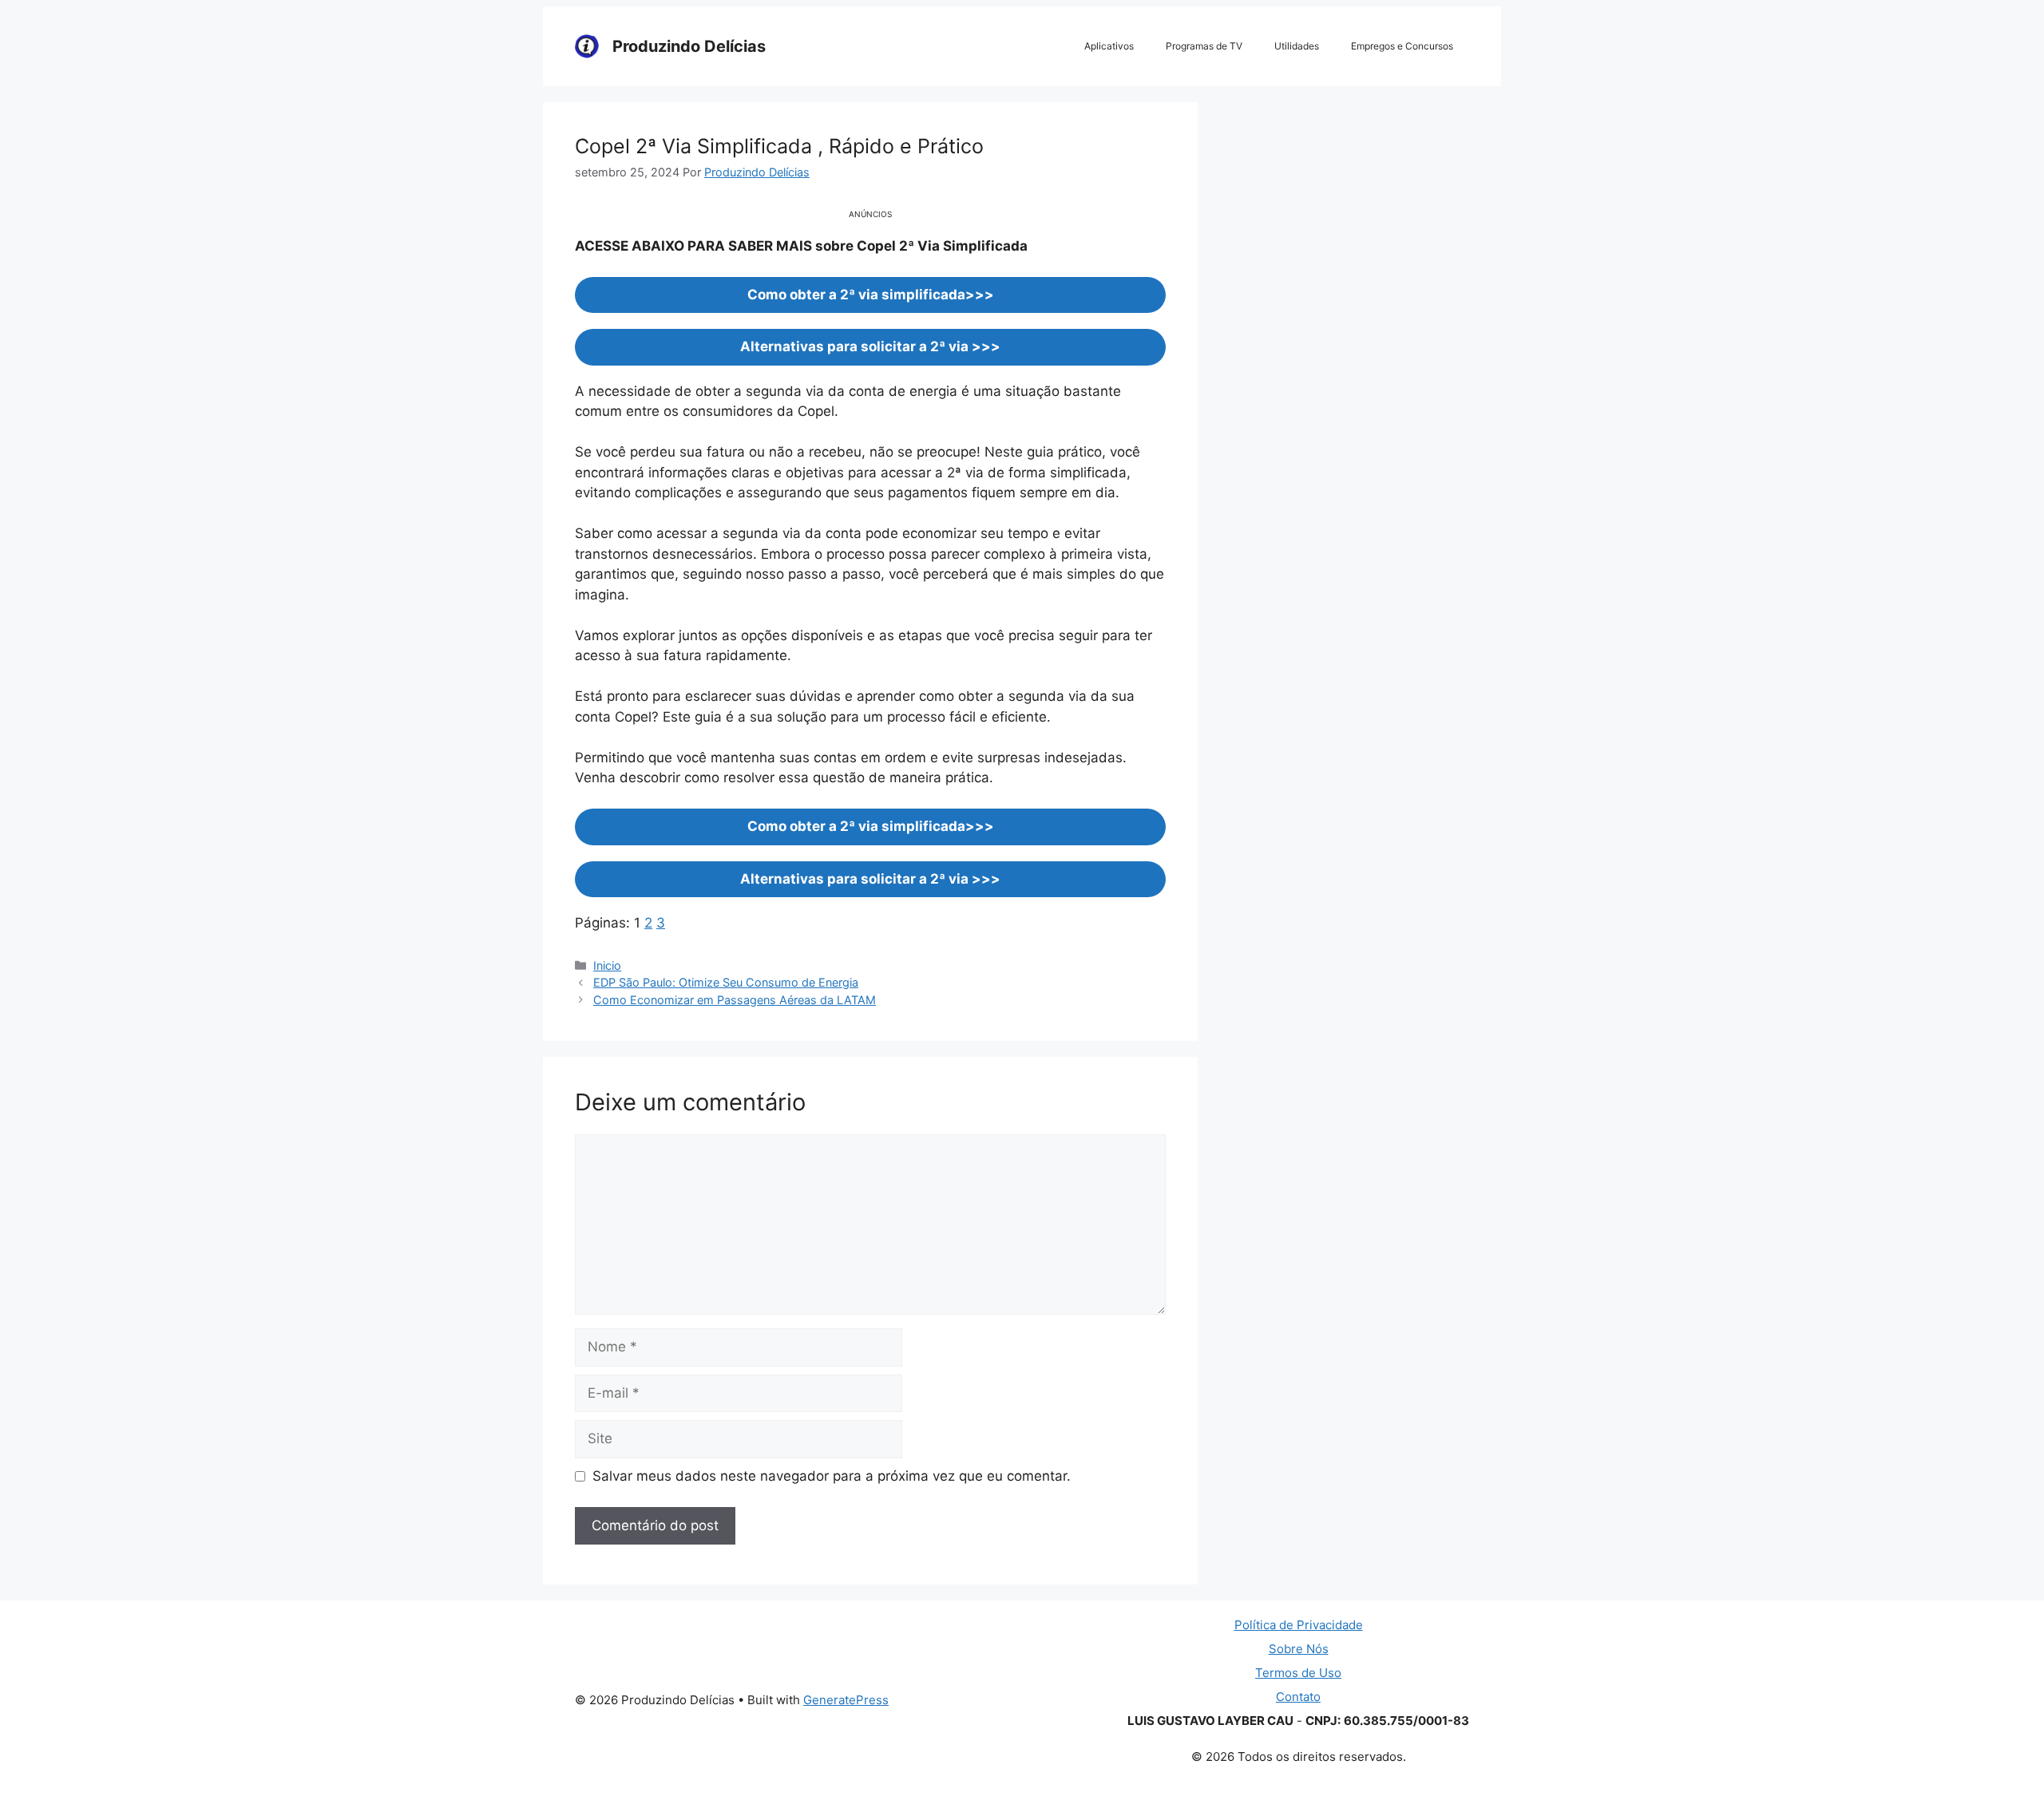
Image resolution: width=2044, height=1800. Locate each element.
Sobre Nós (1299, 1649)
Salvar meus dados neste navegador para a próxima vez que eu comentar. (832, 1476)
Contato (1298, 1697)
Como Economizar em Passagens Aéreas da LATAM (735, 1000)
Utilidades (1297, 46)
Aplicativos (1109, 46)
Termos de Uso (1298, 1673)
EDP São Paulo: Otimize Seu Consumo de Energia (726, 982)
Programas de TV (1204, 46)
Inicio (607, 965)
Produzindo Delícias (689, 46)
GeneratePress (846, 1700)
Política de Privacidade (1299, 1625)
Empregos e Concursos (1402, 46)
